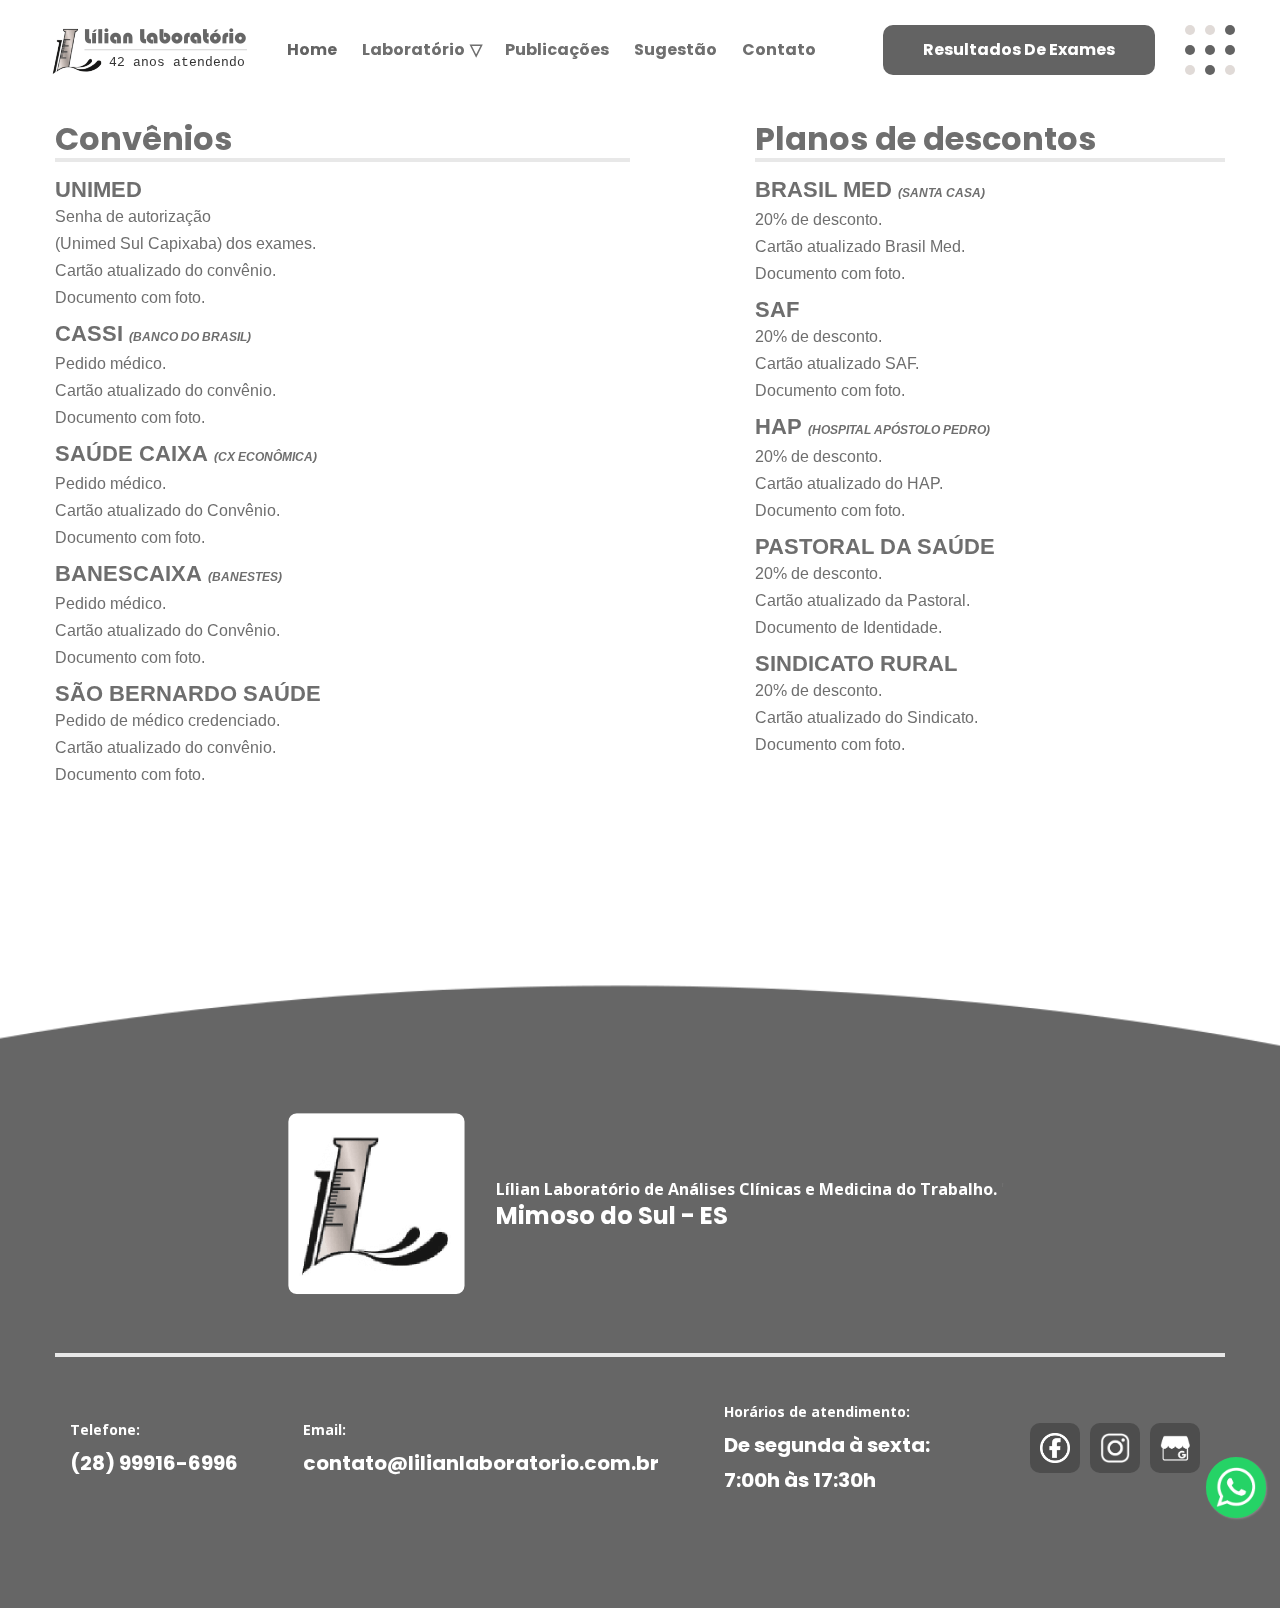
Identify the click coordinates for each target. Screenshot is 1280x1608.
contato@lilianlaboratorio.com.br (481, 1463)
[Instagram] (1115, 1448)
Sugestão (675, 49)
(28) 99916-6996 (154, 1463)
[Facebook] (1055, 1448)
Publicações (557, 49)
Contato (779, 49)
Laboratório (421, 49)
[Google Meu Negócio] (1175, 1448)
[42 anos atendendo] (146, 27)
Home (312, 49)
